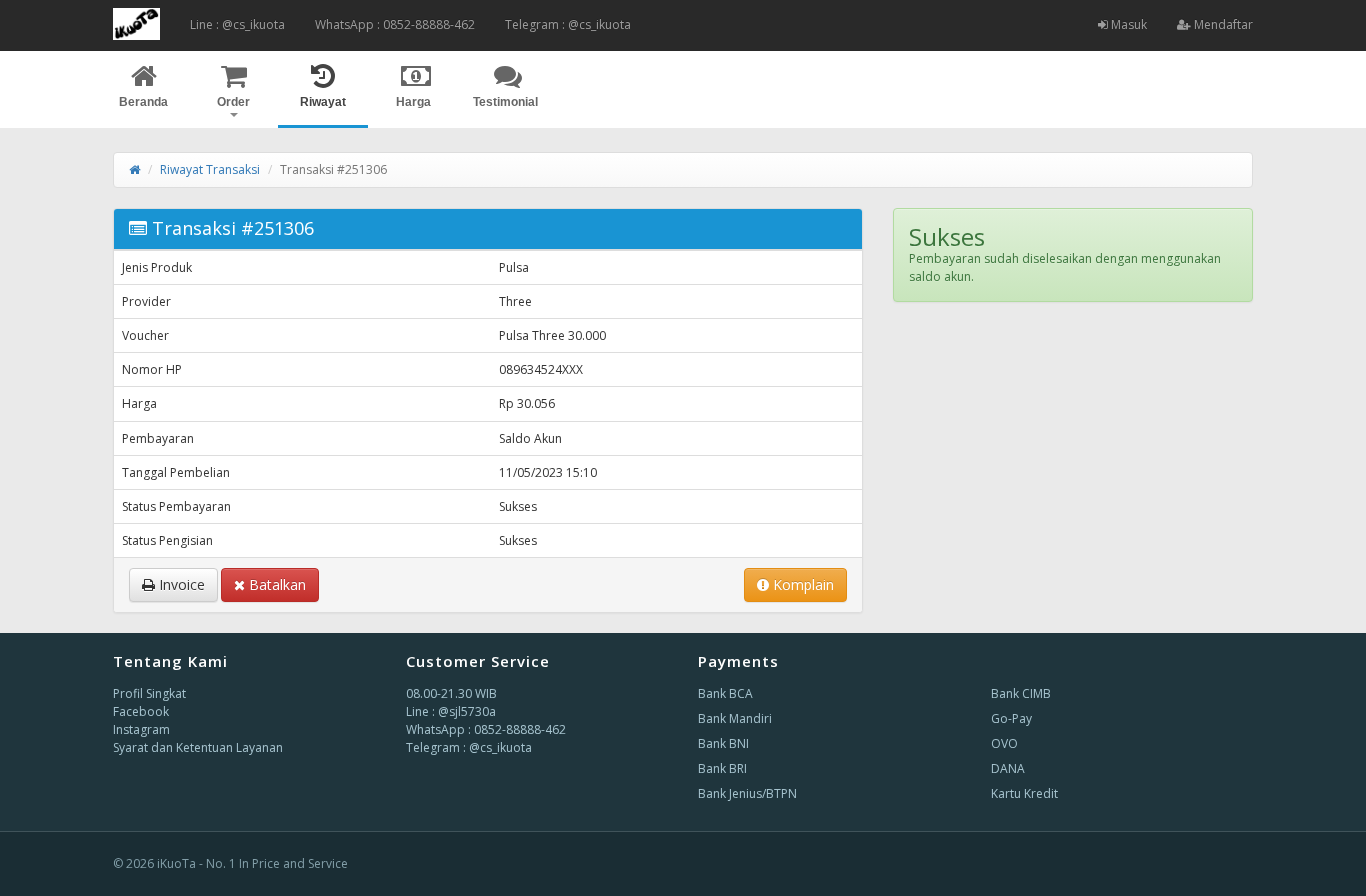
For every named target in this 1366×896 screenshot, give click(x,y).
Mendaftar (1222, 24)
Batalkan (275, 584)
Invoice (180, 584)
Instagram (141, 729)
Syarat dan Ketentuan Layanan (198, 747)
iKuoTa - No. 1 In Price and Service (252, 863)
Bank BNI (723, 743)
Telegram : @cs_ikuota (568, 24)
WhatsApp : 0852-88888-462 (395, 24)
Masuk (1127, 24)
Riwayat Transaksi (210, 169)
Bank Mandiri (735, 718)
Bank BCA (725, 693)
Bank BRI (722, 768)
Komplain (801, 584)
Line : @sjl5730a (451, 711)
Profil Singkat (149, 693)
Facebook (141, 711)
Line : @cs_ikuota (237, 24)
